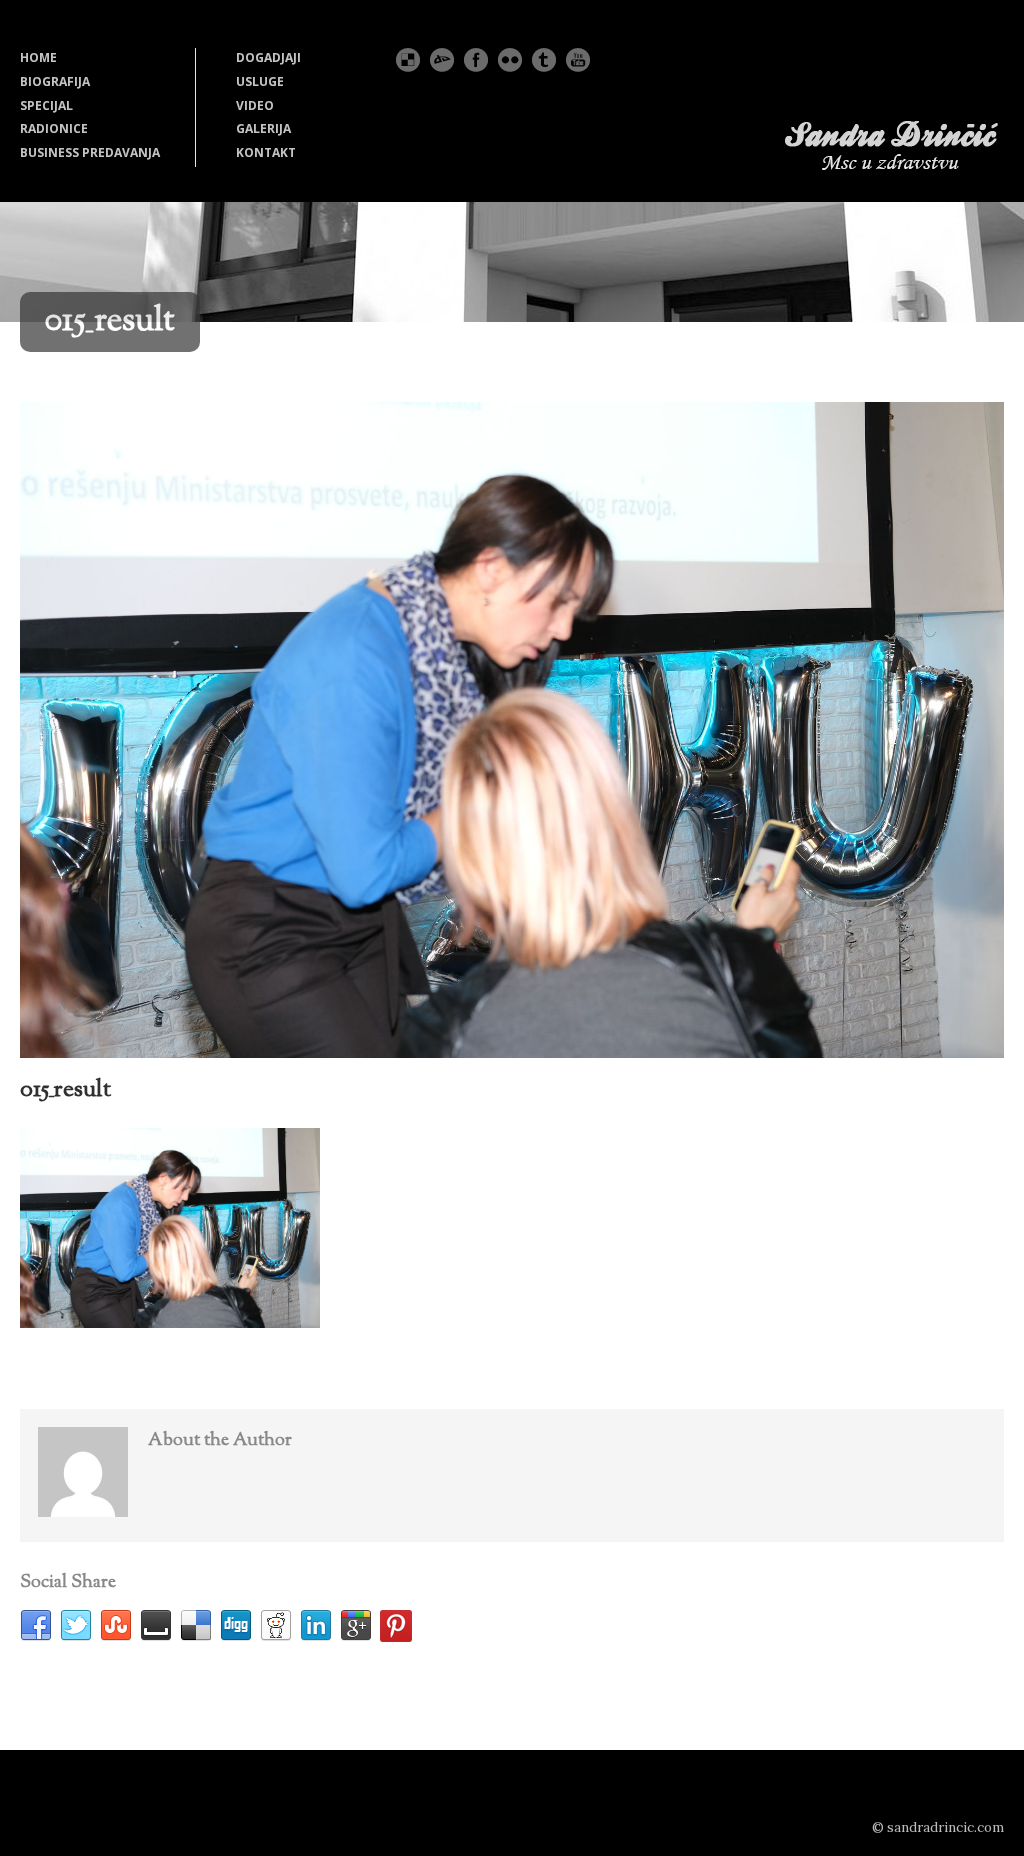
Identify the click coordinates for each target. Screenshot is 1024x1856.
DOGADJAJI (268, 57)
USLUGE (260, 81)
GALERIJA (263, 128)
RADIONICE (54, 128)
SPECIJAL (46, 105)
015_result (65, 1090)
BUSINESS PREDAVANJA (90, 152)
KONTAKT (266, 152)
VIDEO (255, 105)
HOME (38, 57)
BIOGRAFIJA (55, 81)
